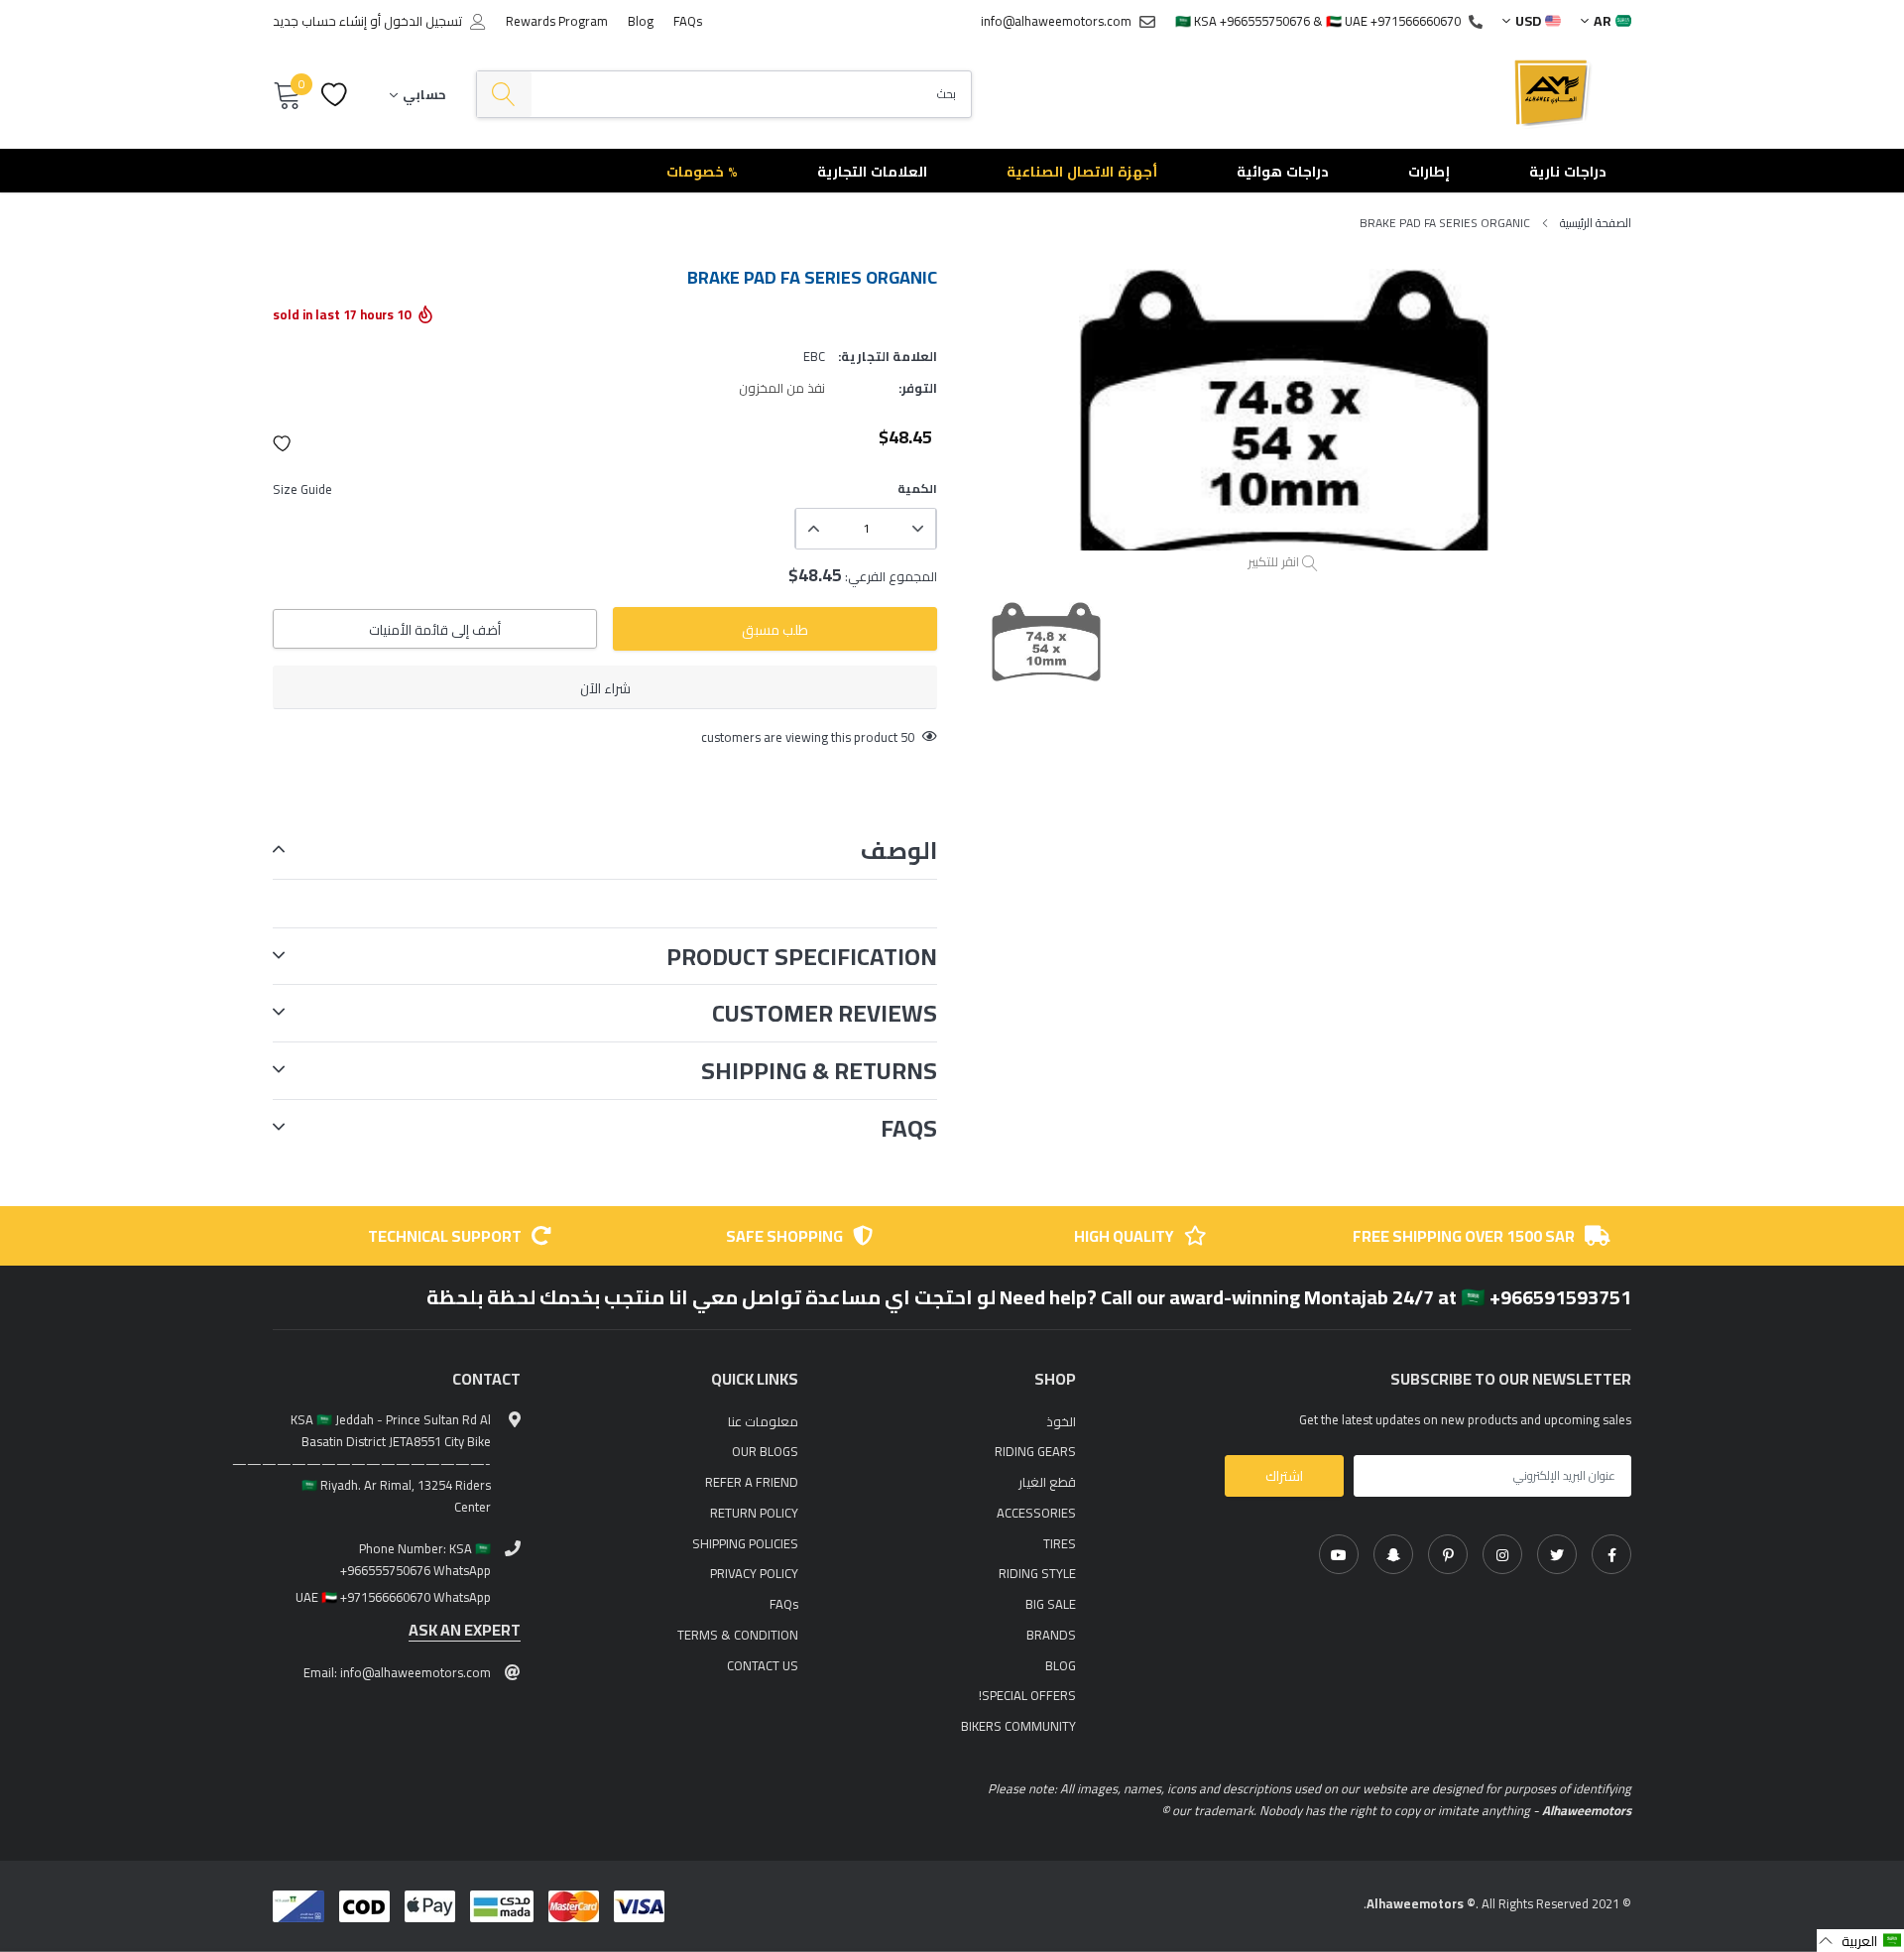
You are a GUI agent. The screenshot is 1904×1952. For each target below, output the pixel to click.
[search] (504, 95)
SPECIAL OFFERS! (1027, 1695)
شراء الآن (605, 688)
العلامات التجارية (872, 172)
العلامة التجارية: (888, 356)
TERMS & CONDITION (738, 1635)
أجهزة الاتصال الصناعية (1082, 172)
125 (904, 737)
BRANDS (1051, 1635)
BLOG (1061, 1665)
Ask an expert (465, 1630)
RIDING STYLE (1037, 1573)
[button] (283, 443)
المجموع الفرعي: (891, 576)
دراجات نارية (1568, 172)
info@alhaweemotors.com (1056, 21)
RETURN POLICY (754, 1513)
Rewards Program (557, 21)
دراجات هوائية (1283, 172)
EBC (814, 356)
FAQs (688, 21)
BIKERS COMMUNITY (1018, 1726)
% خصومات (702, 172)
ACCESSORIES (1036, 1513)
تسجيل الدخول (423, 21)
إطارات (1429, 172)
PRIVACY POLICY (754, 1573)
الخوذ (1061, 1421)
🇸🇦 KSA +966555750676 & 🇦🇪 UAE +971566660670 (1318, 21)
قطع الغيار (1047, 1482)
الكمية (917, 489)
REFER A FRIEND (752, 1482)
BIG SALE (1051, 1604)
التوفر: (918, 388)
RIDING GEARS (1035, 1451)
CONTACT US (763, 1665)
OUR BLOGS (765, 1451)
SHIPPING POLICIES (745, 1543)
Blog (641, 21)
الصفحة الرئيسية (1596, 223)
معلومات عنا (763, 1421)
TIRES (1060, 1543)
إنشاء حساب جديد (320, 21)
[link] (1611, 1554)
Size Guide (302, 489)
